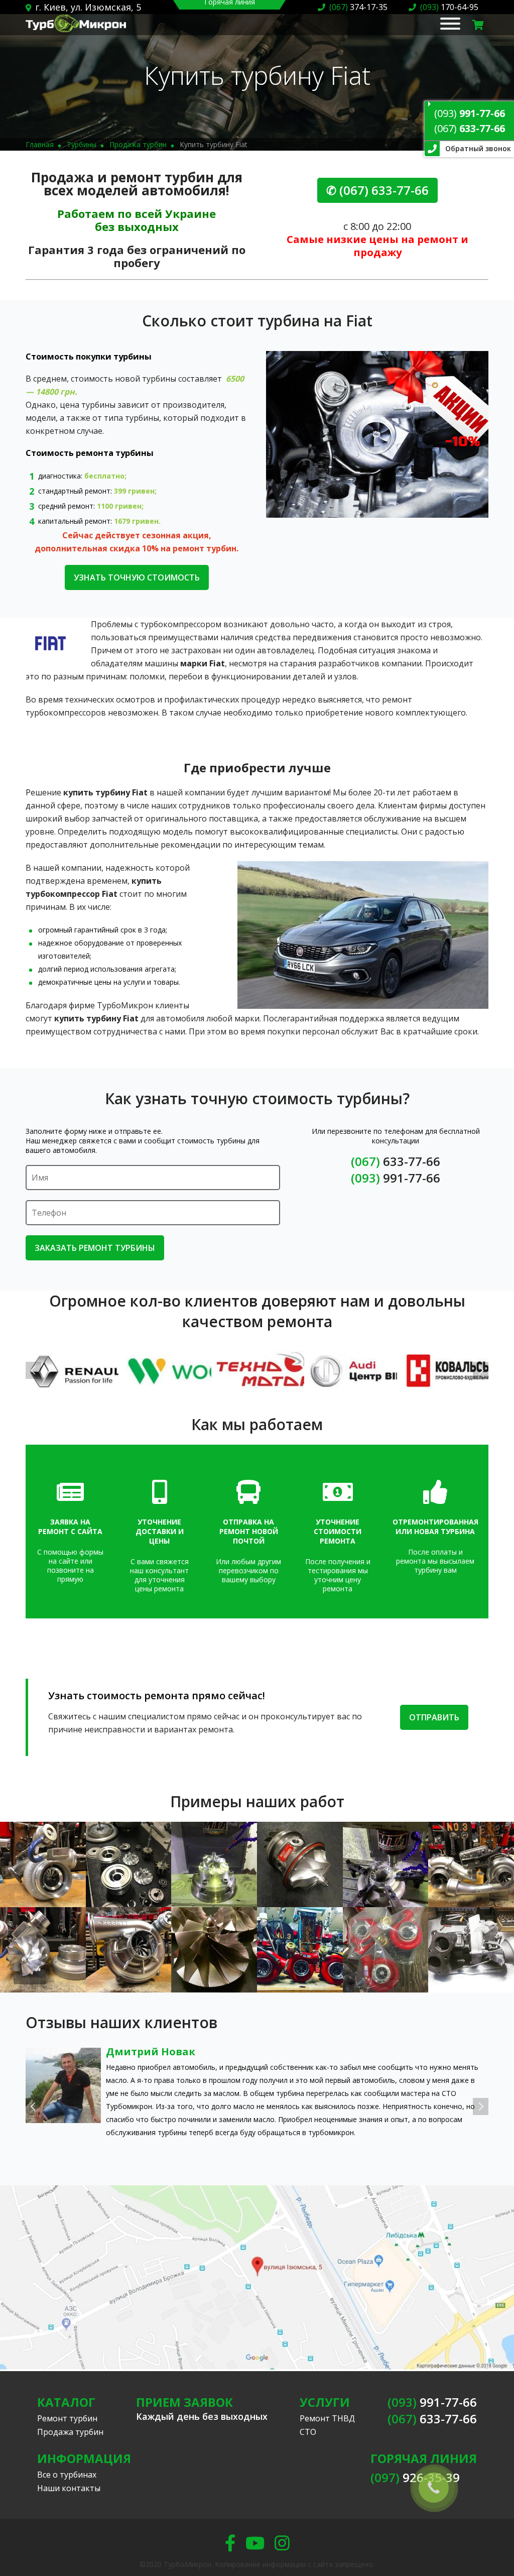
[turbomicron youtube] (255, 2543)
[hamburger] (450, 25)
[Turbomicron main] (76, 29)
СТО (308, 2432)
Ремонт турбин (67, 2418)
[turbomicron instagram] (282, 2543)
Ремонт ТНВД (327, 2418)
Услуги (325, 2402)
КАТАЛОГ (66, 2402)
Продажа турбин (138, 144)
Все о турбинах (67, 2475)
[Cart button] (478, 25)
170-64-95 (449, 7)
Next (481, 1370)
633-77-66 (470, 128)
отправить (434, 1717)
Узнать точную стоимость (137, 577)
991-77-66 (470, 113)
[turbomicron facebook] (230, 2543)
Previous (33, 1370)
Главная (40, 144)
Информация (84, 2458)
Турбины (82, 144)
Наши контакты (69, 2488)
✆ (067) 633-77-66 (377, 190)
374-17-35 (358, 7)
